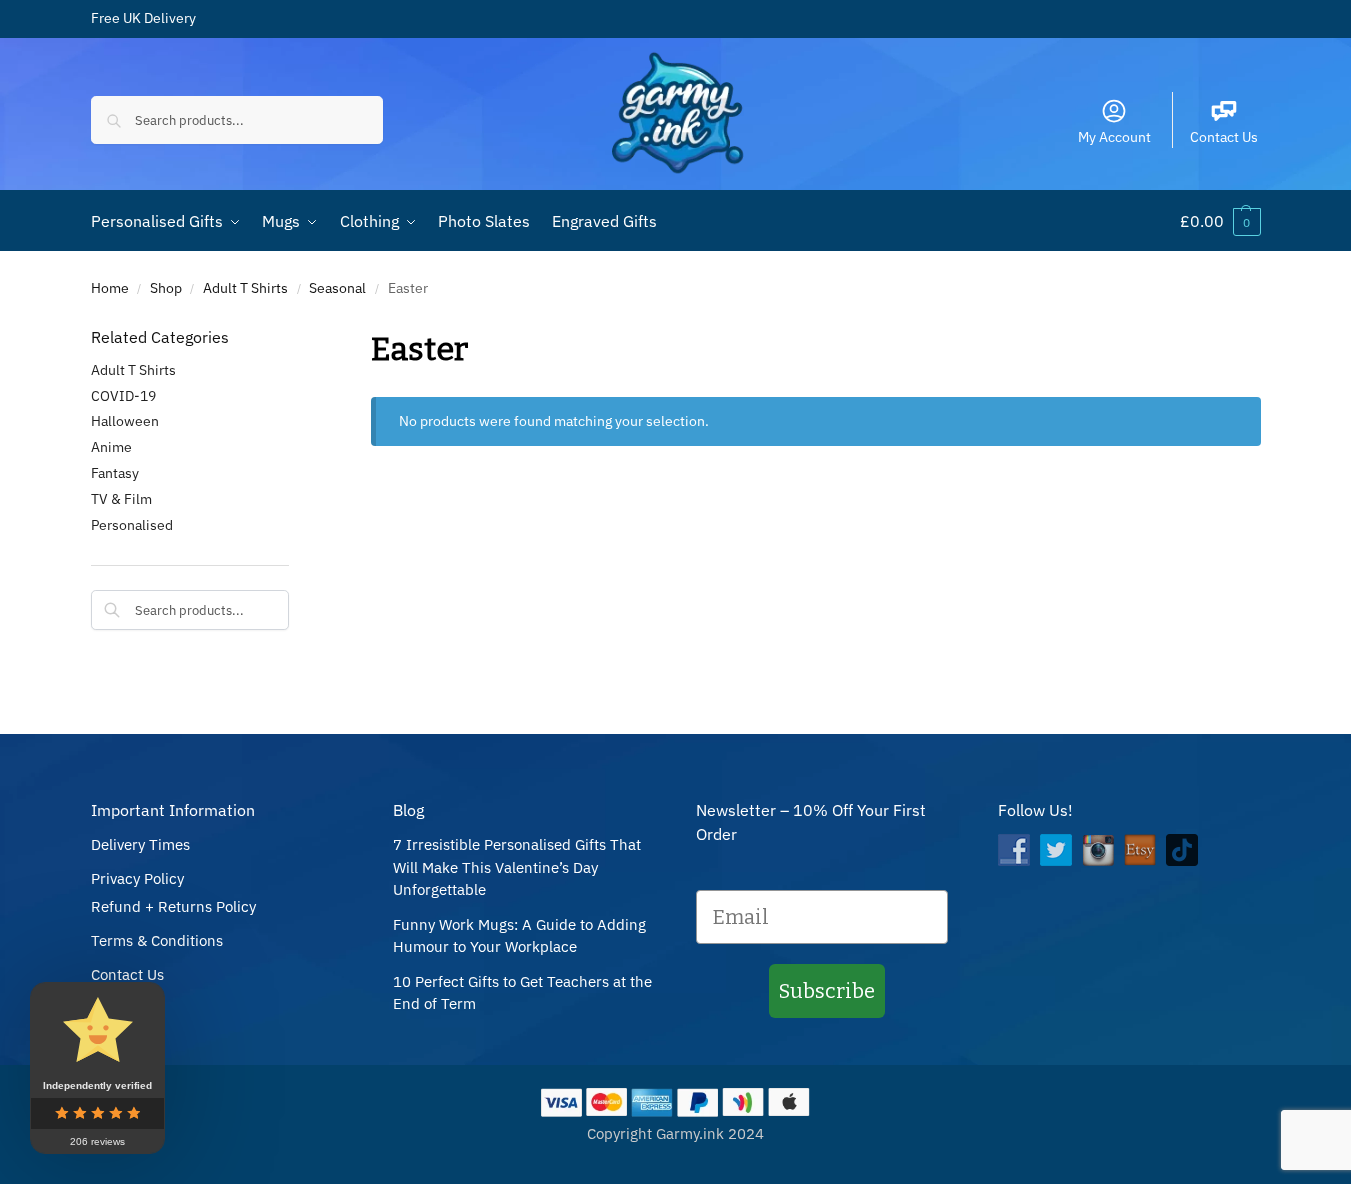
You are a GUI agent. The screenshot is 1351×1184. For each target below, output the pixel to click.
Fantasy (115, 473)
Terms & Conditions (157, 940)
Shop (166, 288)
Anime (111, 447)
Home (110, 288)
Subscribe (827, 991)
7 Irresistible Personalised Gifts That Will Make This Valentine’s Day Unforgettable (517, 867)
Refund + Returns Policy (173, 906)
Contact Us (1224, 137)
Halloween (125, 421)
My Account (1114, 137)
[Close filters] (295, 338)
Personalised (132, 525)
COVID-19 (123, 396)
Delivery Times (140, 844)
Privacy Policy (137, 878)
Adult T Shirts (245, 288)
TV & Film (121, 499)
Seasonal (337, 288)
